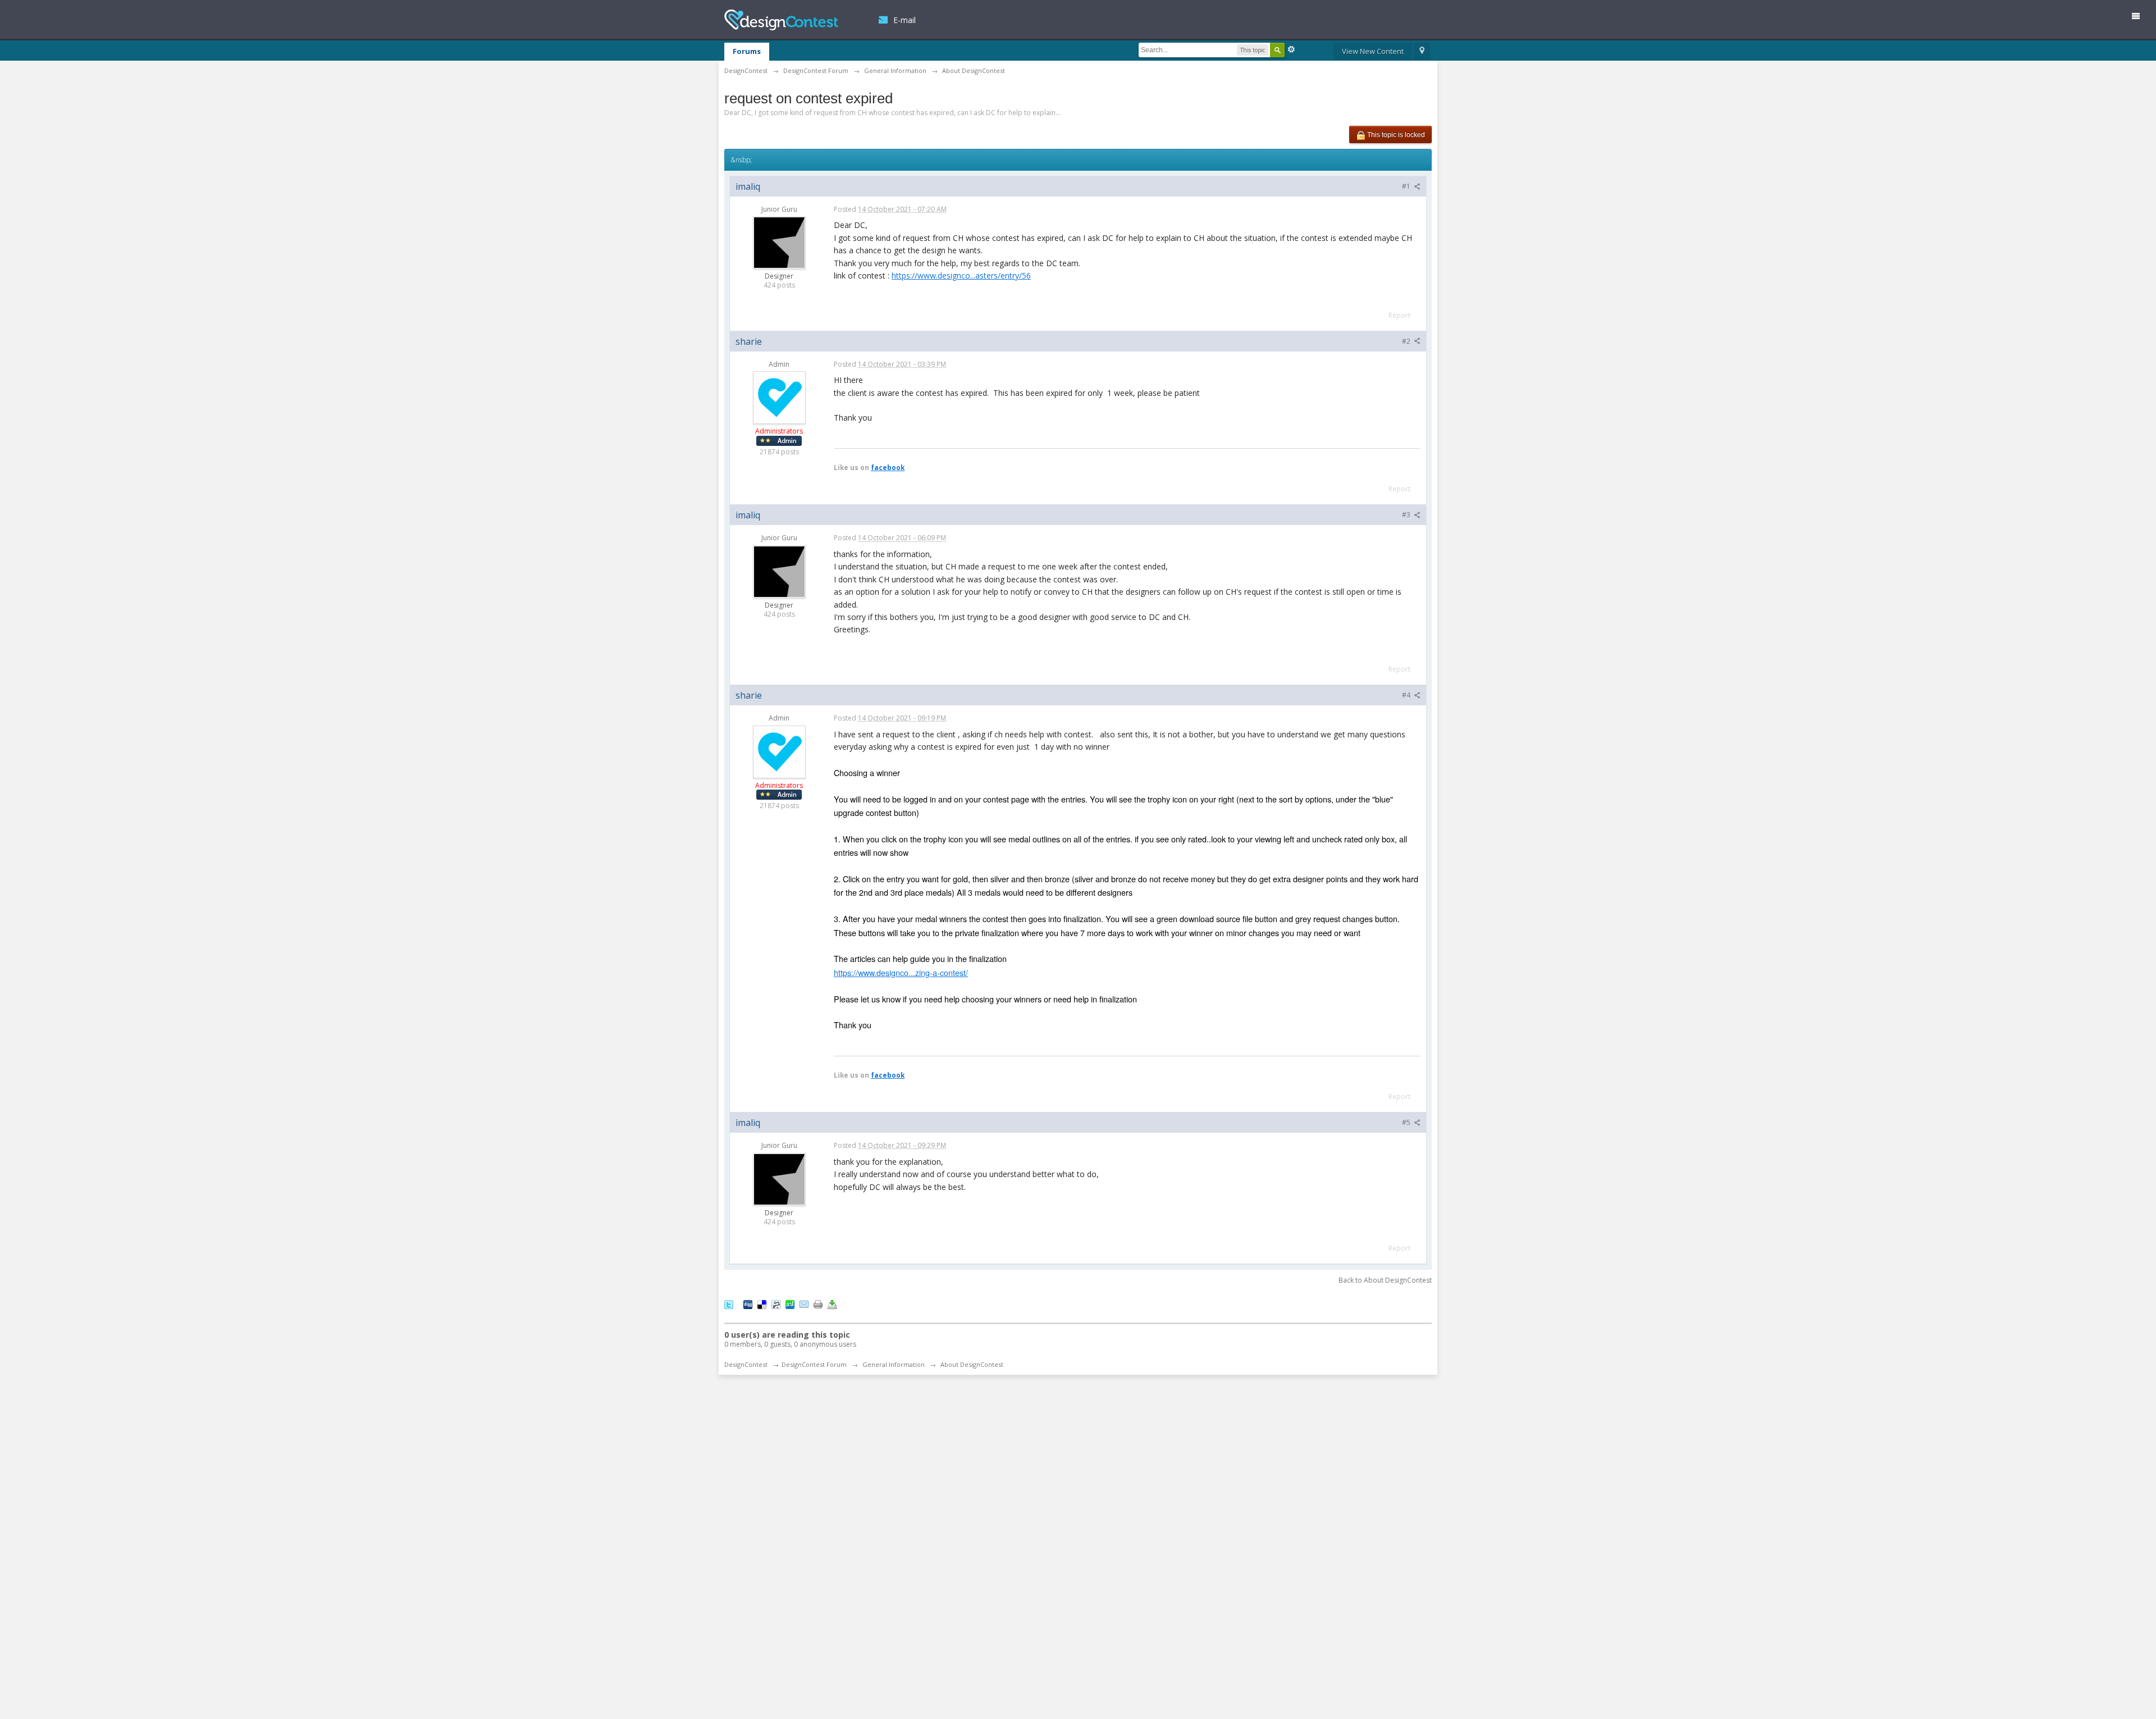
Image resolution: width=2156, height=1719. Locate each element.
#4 (1407, 695)
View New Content (1373, 51)
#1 (1407, 186)
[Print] (818, 1304)
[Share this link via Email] (804, 1304)
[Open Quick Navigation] (1422, 52)
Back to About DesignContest (1385, 1280)
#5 (1407, 1122)
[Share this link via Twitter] (729, 1304)
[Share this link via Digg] (748, 1304)
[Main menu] (2140, 18)
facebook (888, 467)
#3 (1407, 515)
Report (1399, 315)
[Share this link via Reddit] (776, 1304)
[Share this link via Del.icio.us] (762, 1304)
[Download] (832, 1304)
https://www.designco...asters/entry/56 (961, 275)
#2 (1407, 341)
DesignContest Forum (814, 1364)
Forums (747, 51)
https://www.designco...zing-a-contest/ (901, 972)
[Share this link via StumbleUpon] (790, 1304)
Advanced (1291, 49)
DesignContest (781, 20)
